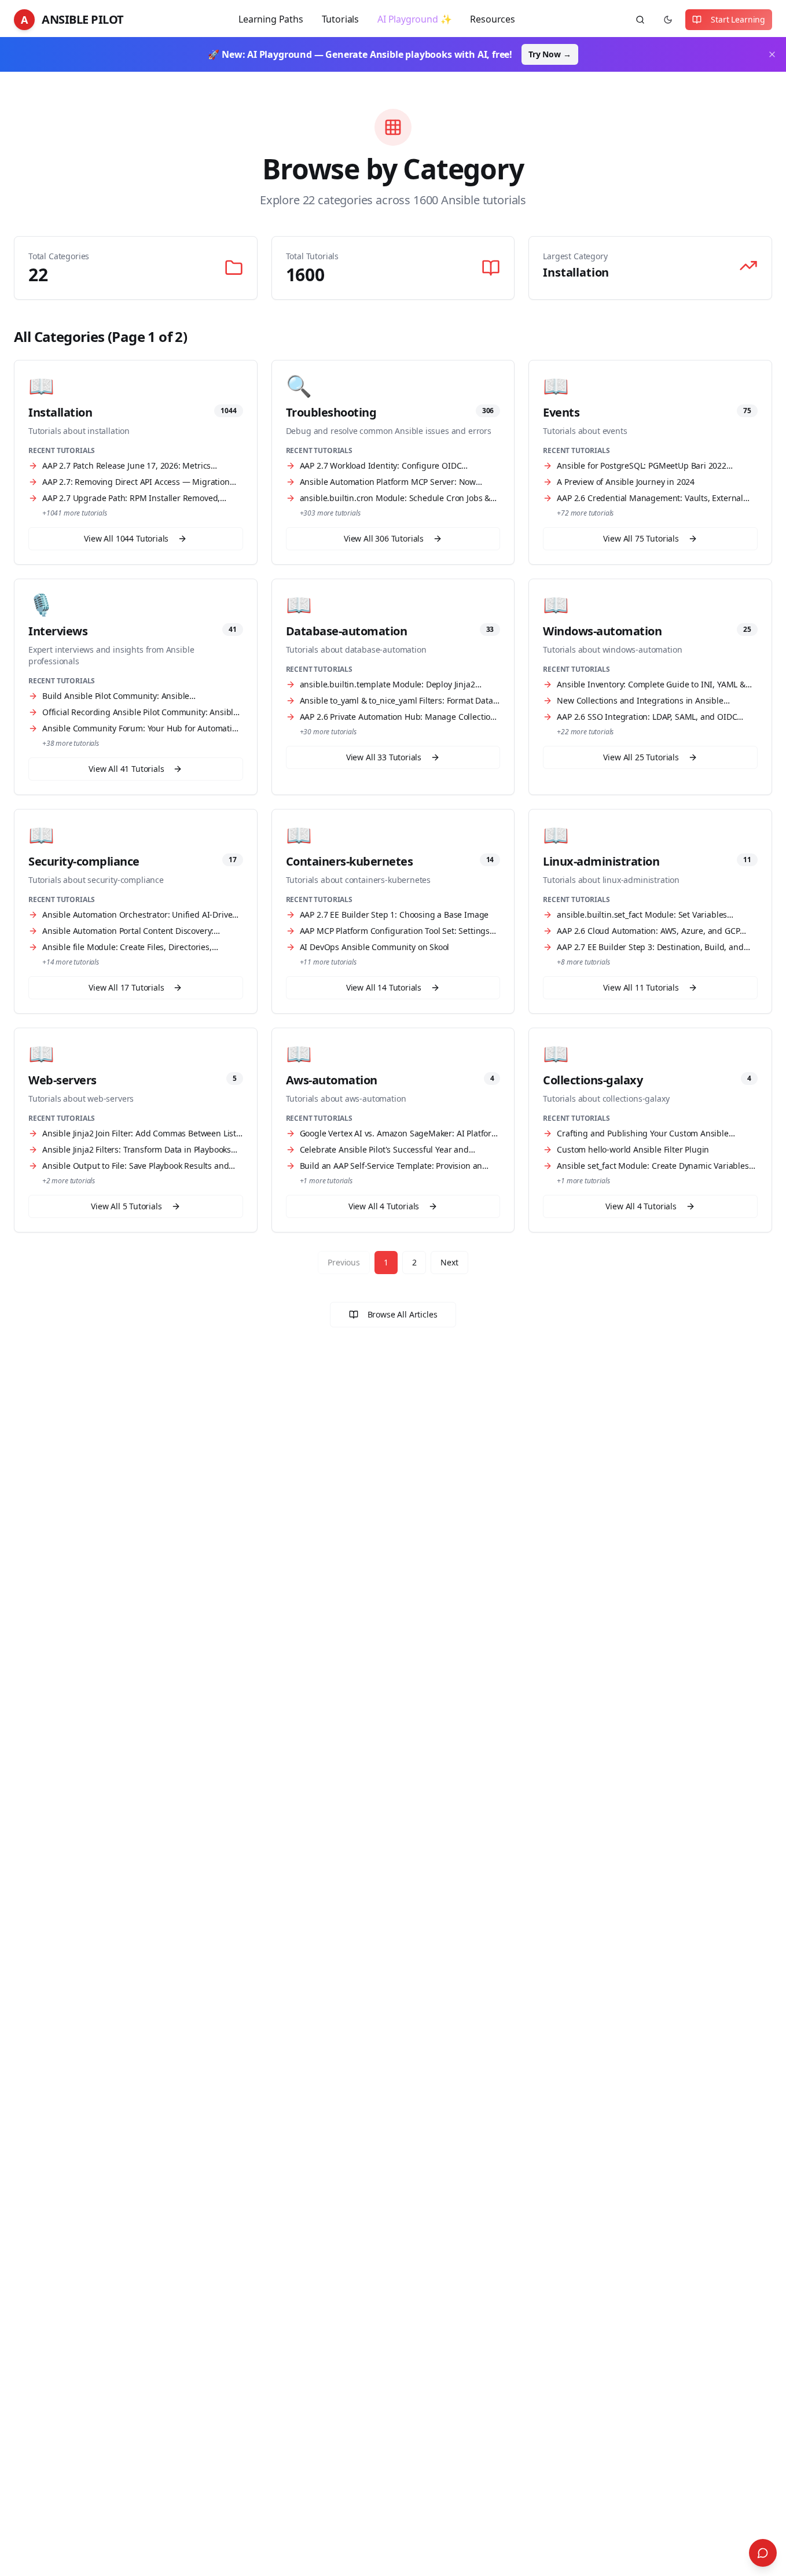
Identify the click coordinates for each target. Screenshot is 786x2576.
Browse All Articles (403, 1314)
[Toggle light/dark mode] (668, 20)
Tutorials (340, 19)
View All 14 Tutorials (384, 987)
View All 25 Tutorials (641, 757)
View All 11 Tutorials (641, 987)
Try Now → (550, 54)
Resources (492, 19)
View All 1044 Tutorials (126, 538)
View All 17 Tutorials (126, 987)
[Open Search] (763, 2553)
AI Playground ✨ (414, 19)
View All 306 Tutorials (384, 538)
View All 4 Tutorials (384, 1206)
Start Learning (738, 19)
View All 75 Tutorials (641, 538)
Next (449, 1262)
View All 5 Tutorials (126, 1206)
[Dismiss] (772, 54)
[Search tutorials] (640, 20)
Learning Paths (271, 19)
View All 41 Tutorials (126, 769)
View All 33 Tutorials (384, 757)
